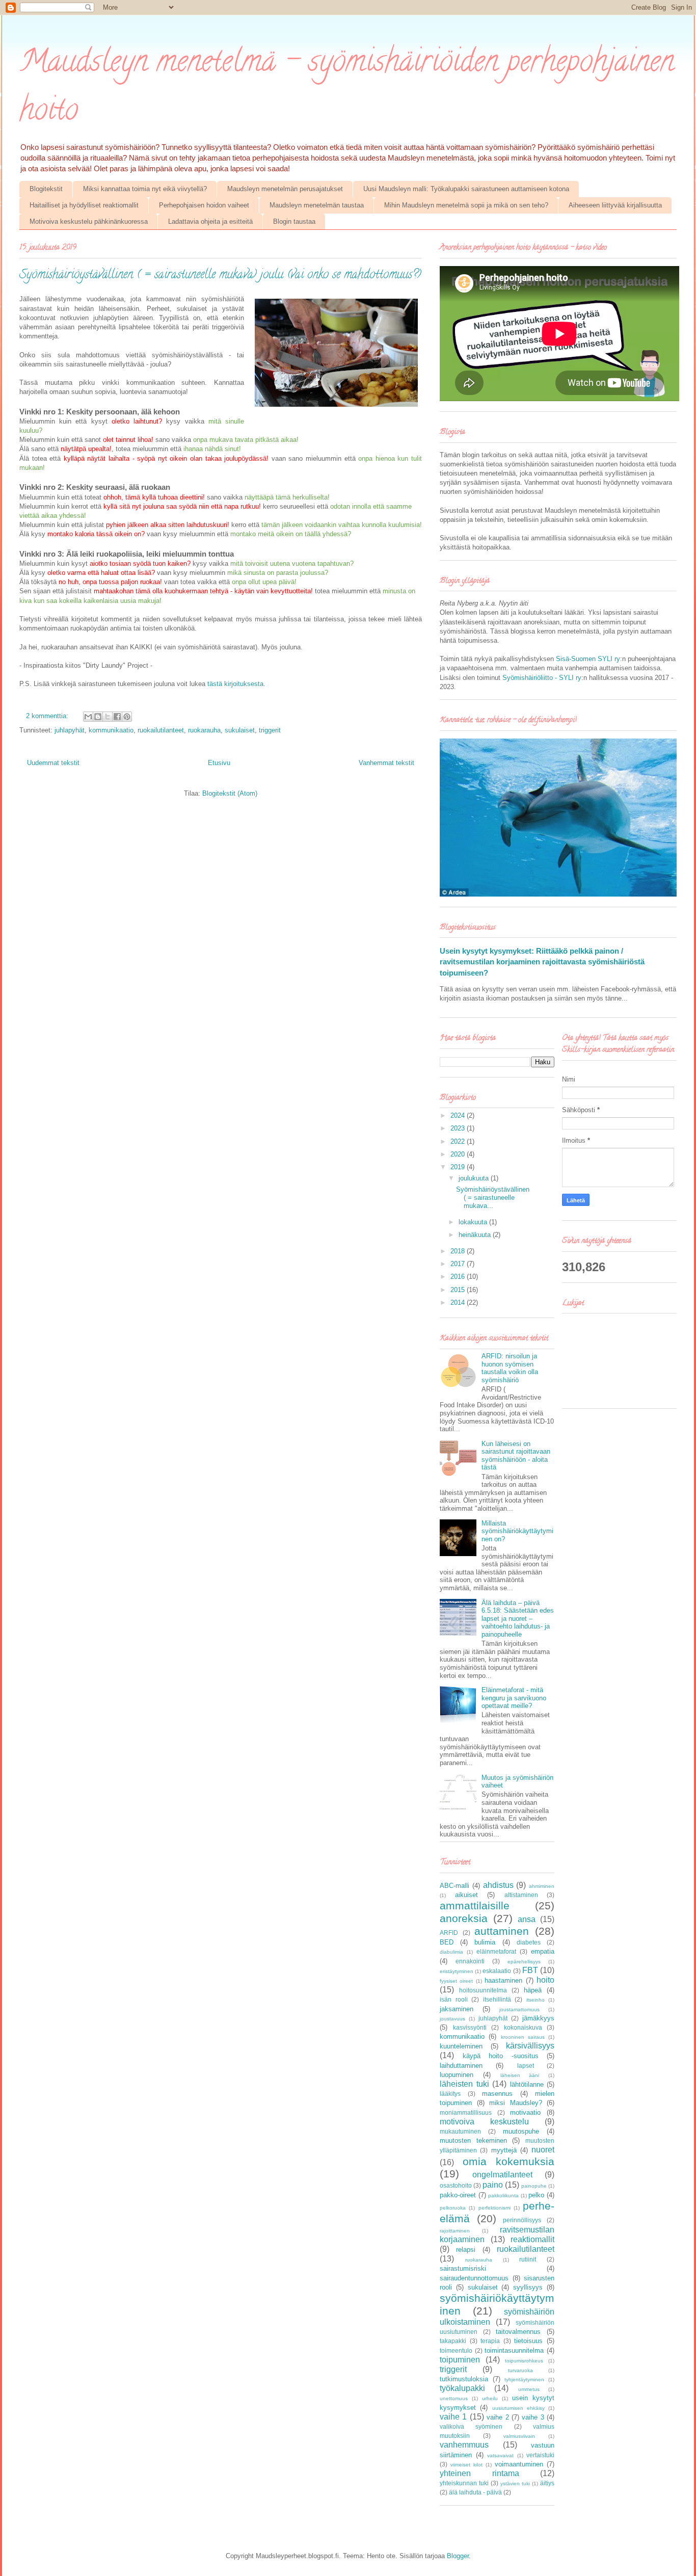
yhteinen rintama (479, 2473)
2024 (459, 1115)
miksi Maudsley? (516, 2103)
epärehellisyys (524, 1962)
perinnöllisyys (522, 2220)
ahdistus (498, 1885)
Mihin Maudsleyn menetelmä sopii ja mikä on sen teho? (466, 205)
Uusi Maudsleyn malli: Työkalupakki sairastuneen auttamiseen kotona (466, 189)
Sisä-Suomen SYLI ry (588, 659)
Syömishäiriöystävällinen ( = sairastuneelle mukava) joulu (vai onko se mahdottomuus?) (220, 275)
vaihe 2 (498, 2417)
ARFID (449, 1933)
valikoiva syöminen (471, 2426)
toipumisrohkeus (524, 2361)
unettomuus (454, 2398)
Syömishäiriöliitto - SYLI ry (542, 678)
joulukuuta (475, 1178)
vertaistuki (540, 2455)
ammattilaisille (475, 1905)
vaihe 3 (533, 2417)
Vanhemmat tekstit (386, 763)
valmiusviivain (519, 2436)
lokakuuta (474, 1222)
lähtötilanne (527, 2084)
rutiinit (528, 2259)
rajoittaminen (455, 2231)
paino (493, 2185)
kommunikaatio (111, 730)
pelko (536, 2195)
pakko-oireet (458, 2195)
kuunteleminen (461, 2046)
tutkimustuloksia (464, 2379)
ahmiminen (542, 1886)
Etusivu (219, 763)
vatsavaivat (500, 2455)
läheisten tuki (464, 2084)
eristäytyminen (457, 1971)
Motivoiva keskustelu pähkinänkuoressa (89, 221)
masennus (497, 2094)
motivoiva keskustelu (484, 2122)
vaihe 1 (453, 2417)
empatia (543, 1951)
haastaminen (503, 1980)
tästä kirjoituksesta (235, 684)
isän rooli (454, 1999)
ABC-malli (454, 1886)
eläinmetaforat (496, 1951)
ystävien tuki (515, 2483)
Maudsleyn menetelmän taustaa (317, 205)
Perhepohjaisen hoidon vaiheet (204, 205)
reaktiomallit (532, 2239)
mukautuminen (460, 2131)
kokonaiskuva (523, 2027)
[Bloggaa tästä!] (98, 717)
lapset (526, 2066)
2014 (459, 1303)
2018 (459, 1251)
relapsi (466, 2250)
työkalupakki (462, 2388)
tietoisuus (528, 2341)
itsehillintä (497, 1999)
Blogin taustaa (294, 221)
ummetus (529, 2389)
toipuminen (460, 2360)
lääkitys (450, 2094)
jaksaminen (457, 2009)
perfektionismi (494, 2208)
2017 (459, 1264)
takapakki (453, 2341)
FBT (530, 1970)
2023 (459, 1128)
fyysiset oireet (456, 1981)
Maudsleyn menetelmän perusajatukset (285, 189)
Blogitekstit (46, 189)
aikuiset (466, 1895)
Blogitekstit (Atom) (230, 793)
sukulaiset (240, 730)
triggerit (270, 730)
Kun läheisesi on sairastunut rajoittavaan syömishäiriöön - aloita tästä (516, 1456)
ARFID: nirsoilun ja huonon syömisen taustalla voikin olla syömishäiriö (510, 1368)
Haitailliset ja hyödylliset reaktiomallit (84, 205)
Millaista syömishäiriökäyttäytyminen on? (517, 1531)
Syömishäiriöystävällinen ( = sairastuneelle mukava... (493, 1197)
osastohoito (456, 2185)
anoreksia (464, 1918)
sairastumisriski (463, 2268)
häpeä (533, 1990)
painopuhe (534, 2186)
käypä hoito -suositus (501, 2056)
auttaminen (502, 1931)
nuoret (543, 2150)
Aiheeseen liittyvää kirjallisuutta (615, 205)
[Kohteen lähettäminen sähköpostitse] (88, 717)
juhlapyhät (70, 730)
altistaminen (521, 1895)
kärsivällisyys (530, 2046)
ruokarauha (204, 730)
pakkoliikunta (503, 2196)
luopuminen (457, 2075)
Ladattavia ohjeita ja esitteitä (210, 221)
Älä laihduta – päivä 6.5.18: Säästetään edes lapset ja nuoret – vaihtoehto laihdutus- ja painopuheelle (518, 1619)
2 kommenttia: (48, 716)
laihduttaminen (461, 2066)
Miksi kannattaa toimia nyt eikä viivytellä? (145, 189)
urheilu (490, 2398)
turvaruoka (520, 2370)
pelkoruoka (453, 2208)
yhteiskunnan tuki (464, 2483)
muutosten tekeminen (473, 2140)
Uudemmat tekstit (53, 763)
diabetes (529, 1942)
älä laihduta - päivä (475, 2492)
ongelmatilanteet (502, 2175)
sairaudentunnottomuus (474, 2278)
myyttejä (504, 2150)
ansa (527, 1919)
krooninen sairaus (523, 2037)
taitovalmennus (518, 2332)
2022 (459, 1141)
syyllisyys (528, 2287)
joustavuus (452, 2019)
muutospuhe (521, 2131)
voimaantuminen (519, 2464)
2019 (459, 1167)
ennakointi (470, 1961)
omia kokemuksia (509, 2161)
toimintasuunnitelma (514, 2350)
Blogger (458, 2556)
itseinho (536, 2000)
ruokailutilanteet (161, 730)
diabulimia (451, 1952)
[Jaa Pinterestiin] (127, 717)
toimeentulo (456, 2350)
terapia (490, 2341)
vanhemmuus (464, 2445)
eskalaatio (497, 1971)
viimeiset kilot (466, 2465)
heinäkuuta (476, 1235)
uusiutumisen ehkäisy (518, 2408)
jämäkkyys (538, 2018)
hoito (545, 1980)
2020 (459, 1154)
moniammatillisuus (466, 2112)
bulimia (485, 1942)
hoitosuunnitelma (483, 1990)
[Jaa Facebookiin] (117, 717)
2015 (459, 1290)
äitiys (547, 2483)
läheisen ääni (520, 2075)
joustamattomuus (519, 2009)
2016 (459, 1277)
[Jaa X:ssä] (108, 717)
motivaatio (525, 2112)
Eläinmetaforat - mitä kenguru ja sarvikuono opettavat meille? (514, 1698)
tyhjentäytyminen (524, 2380)
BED (447, 1942)
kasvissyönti (470, 2027)
